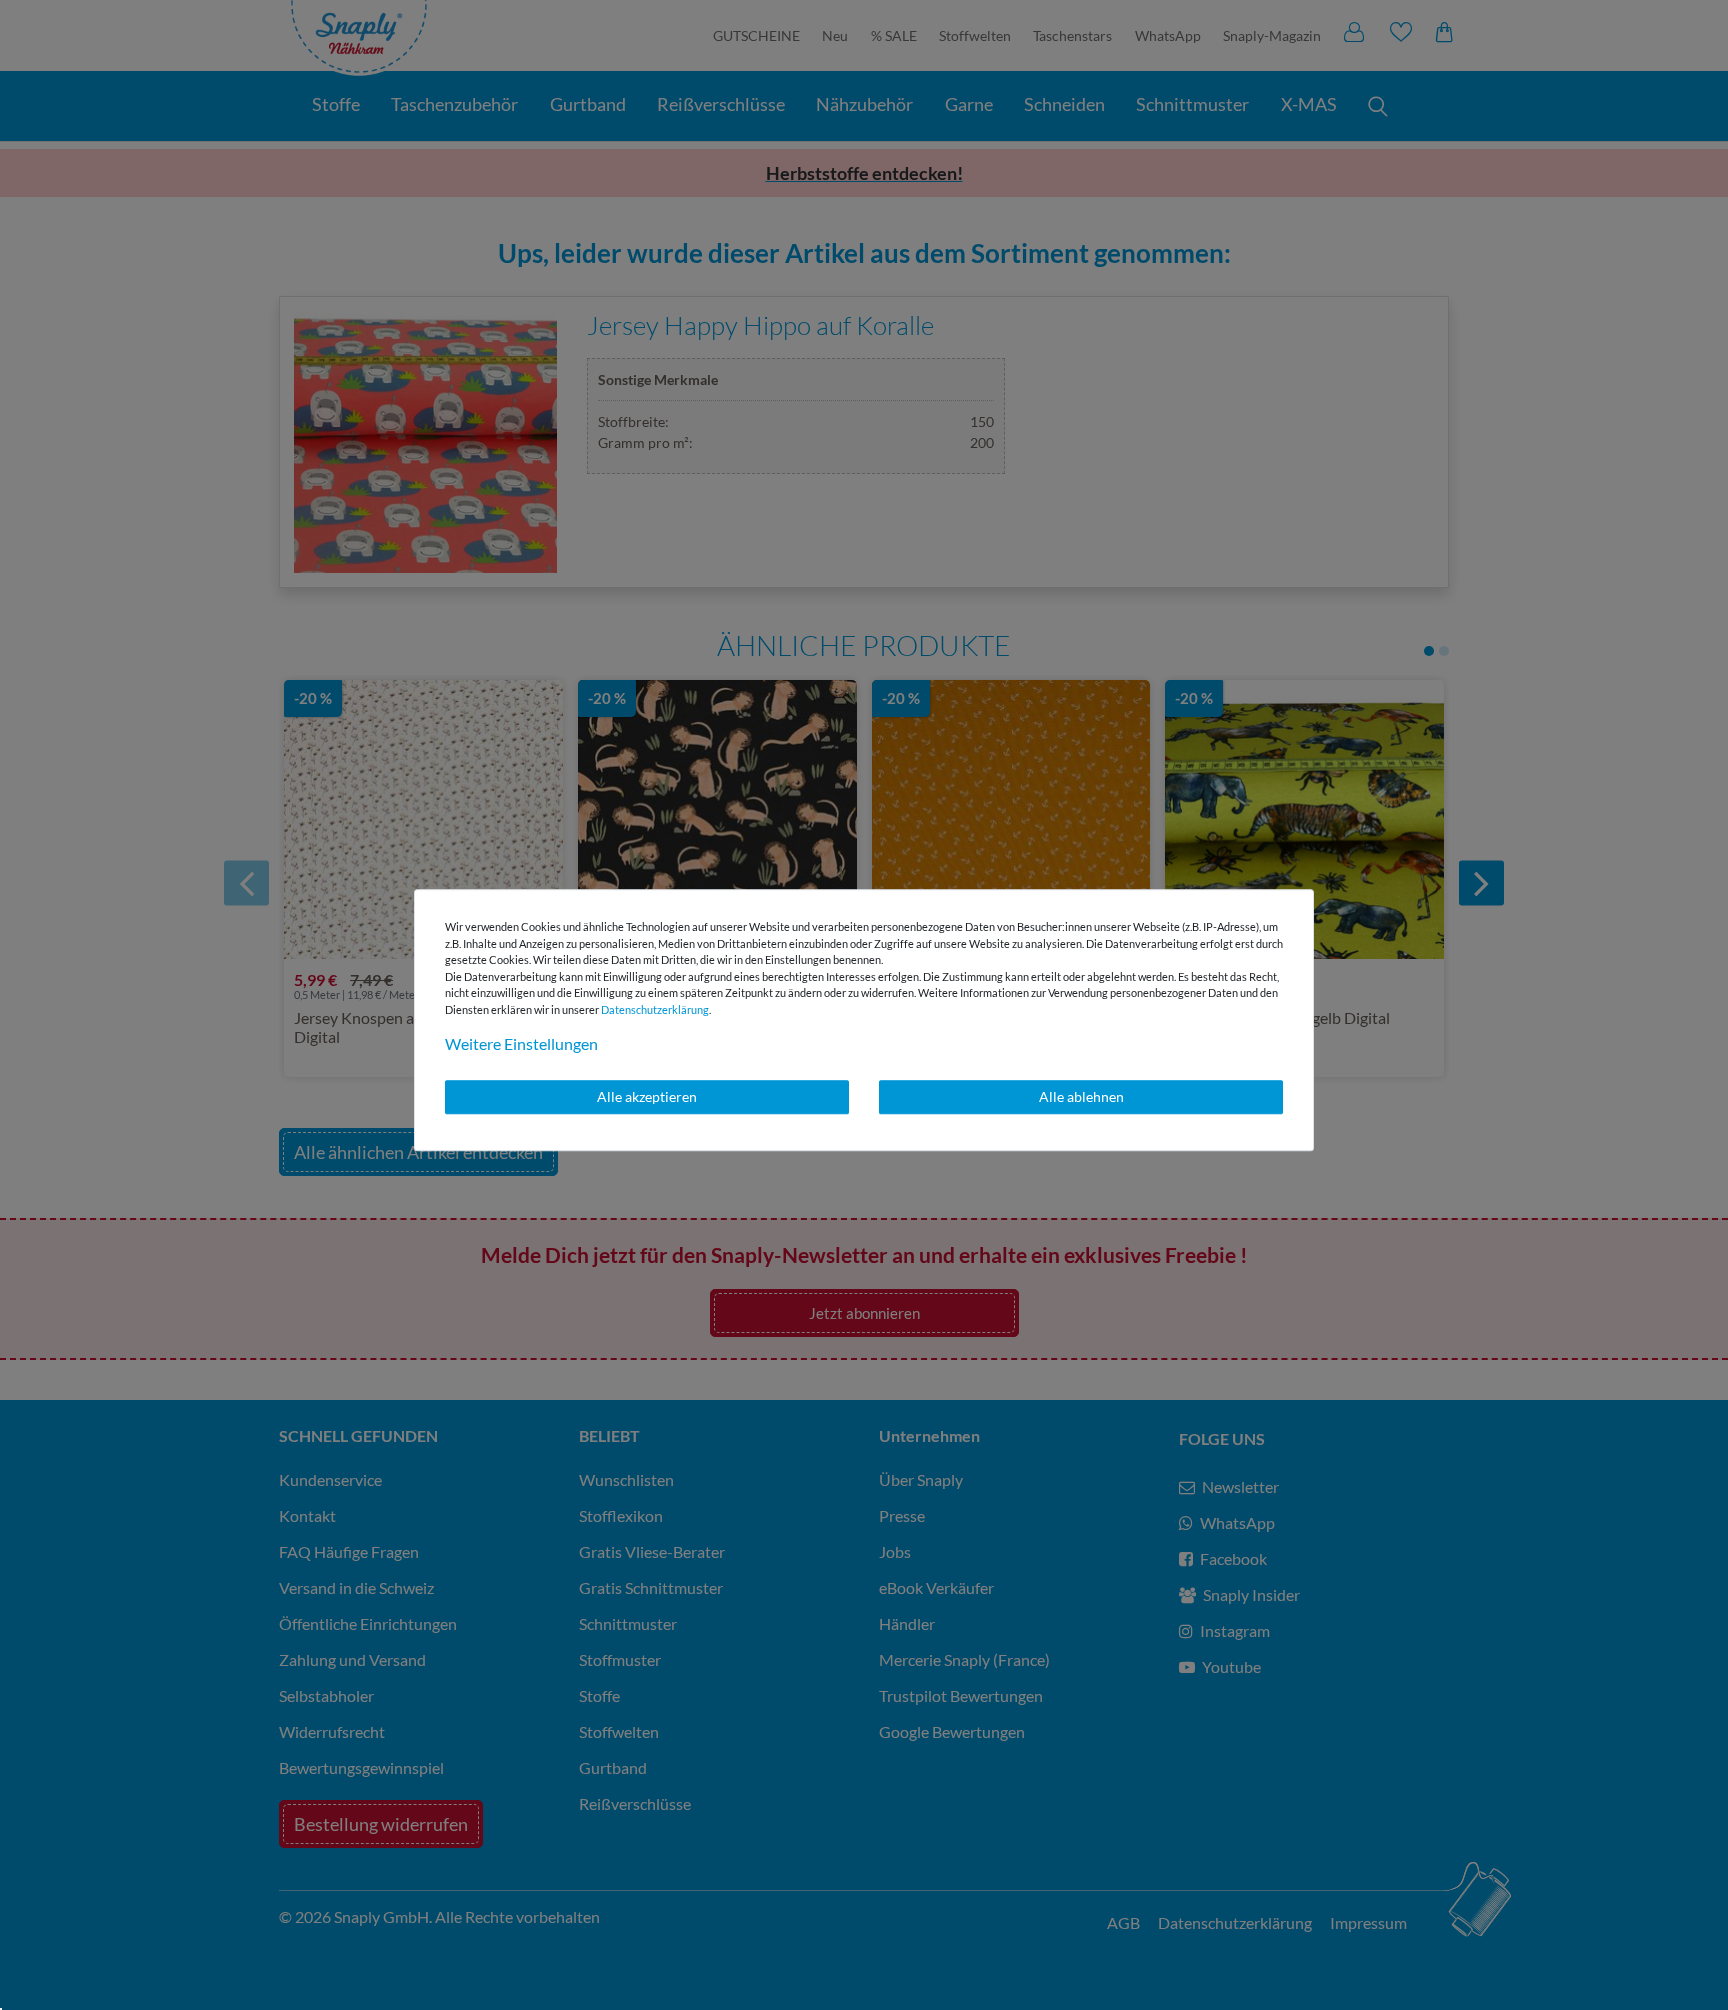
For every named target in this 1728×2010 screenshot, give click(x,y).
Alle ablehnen (1081, 1096)
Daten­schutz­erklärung (655, 1009)
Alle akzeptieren (647, 1096)
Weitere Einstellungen (521, 1043)
